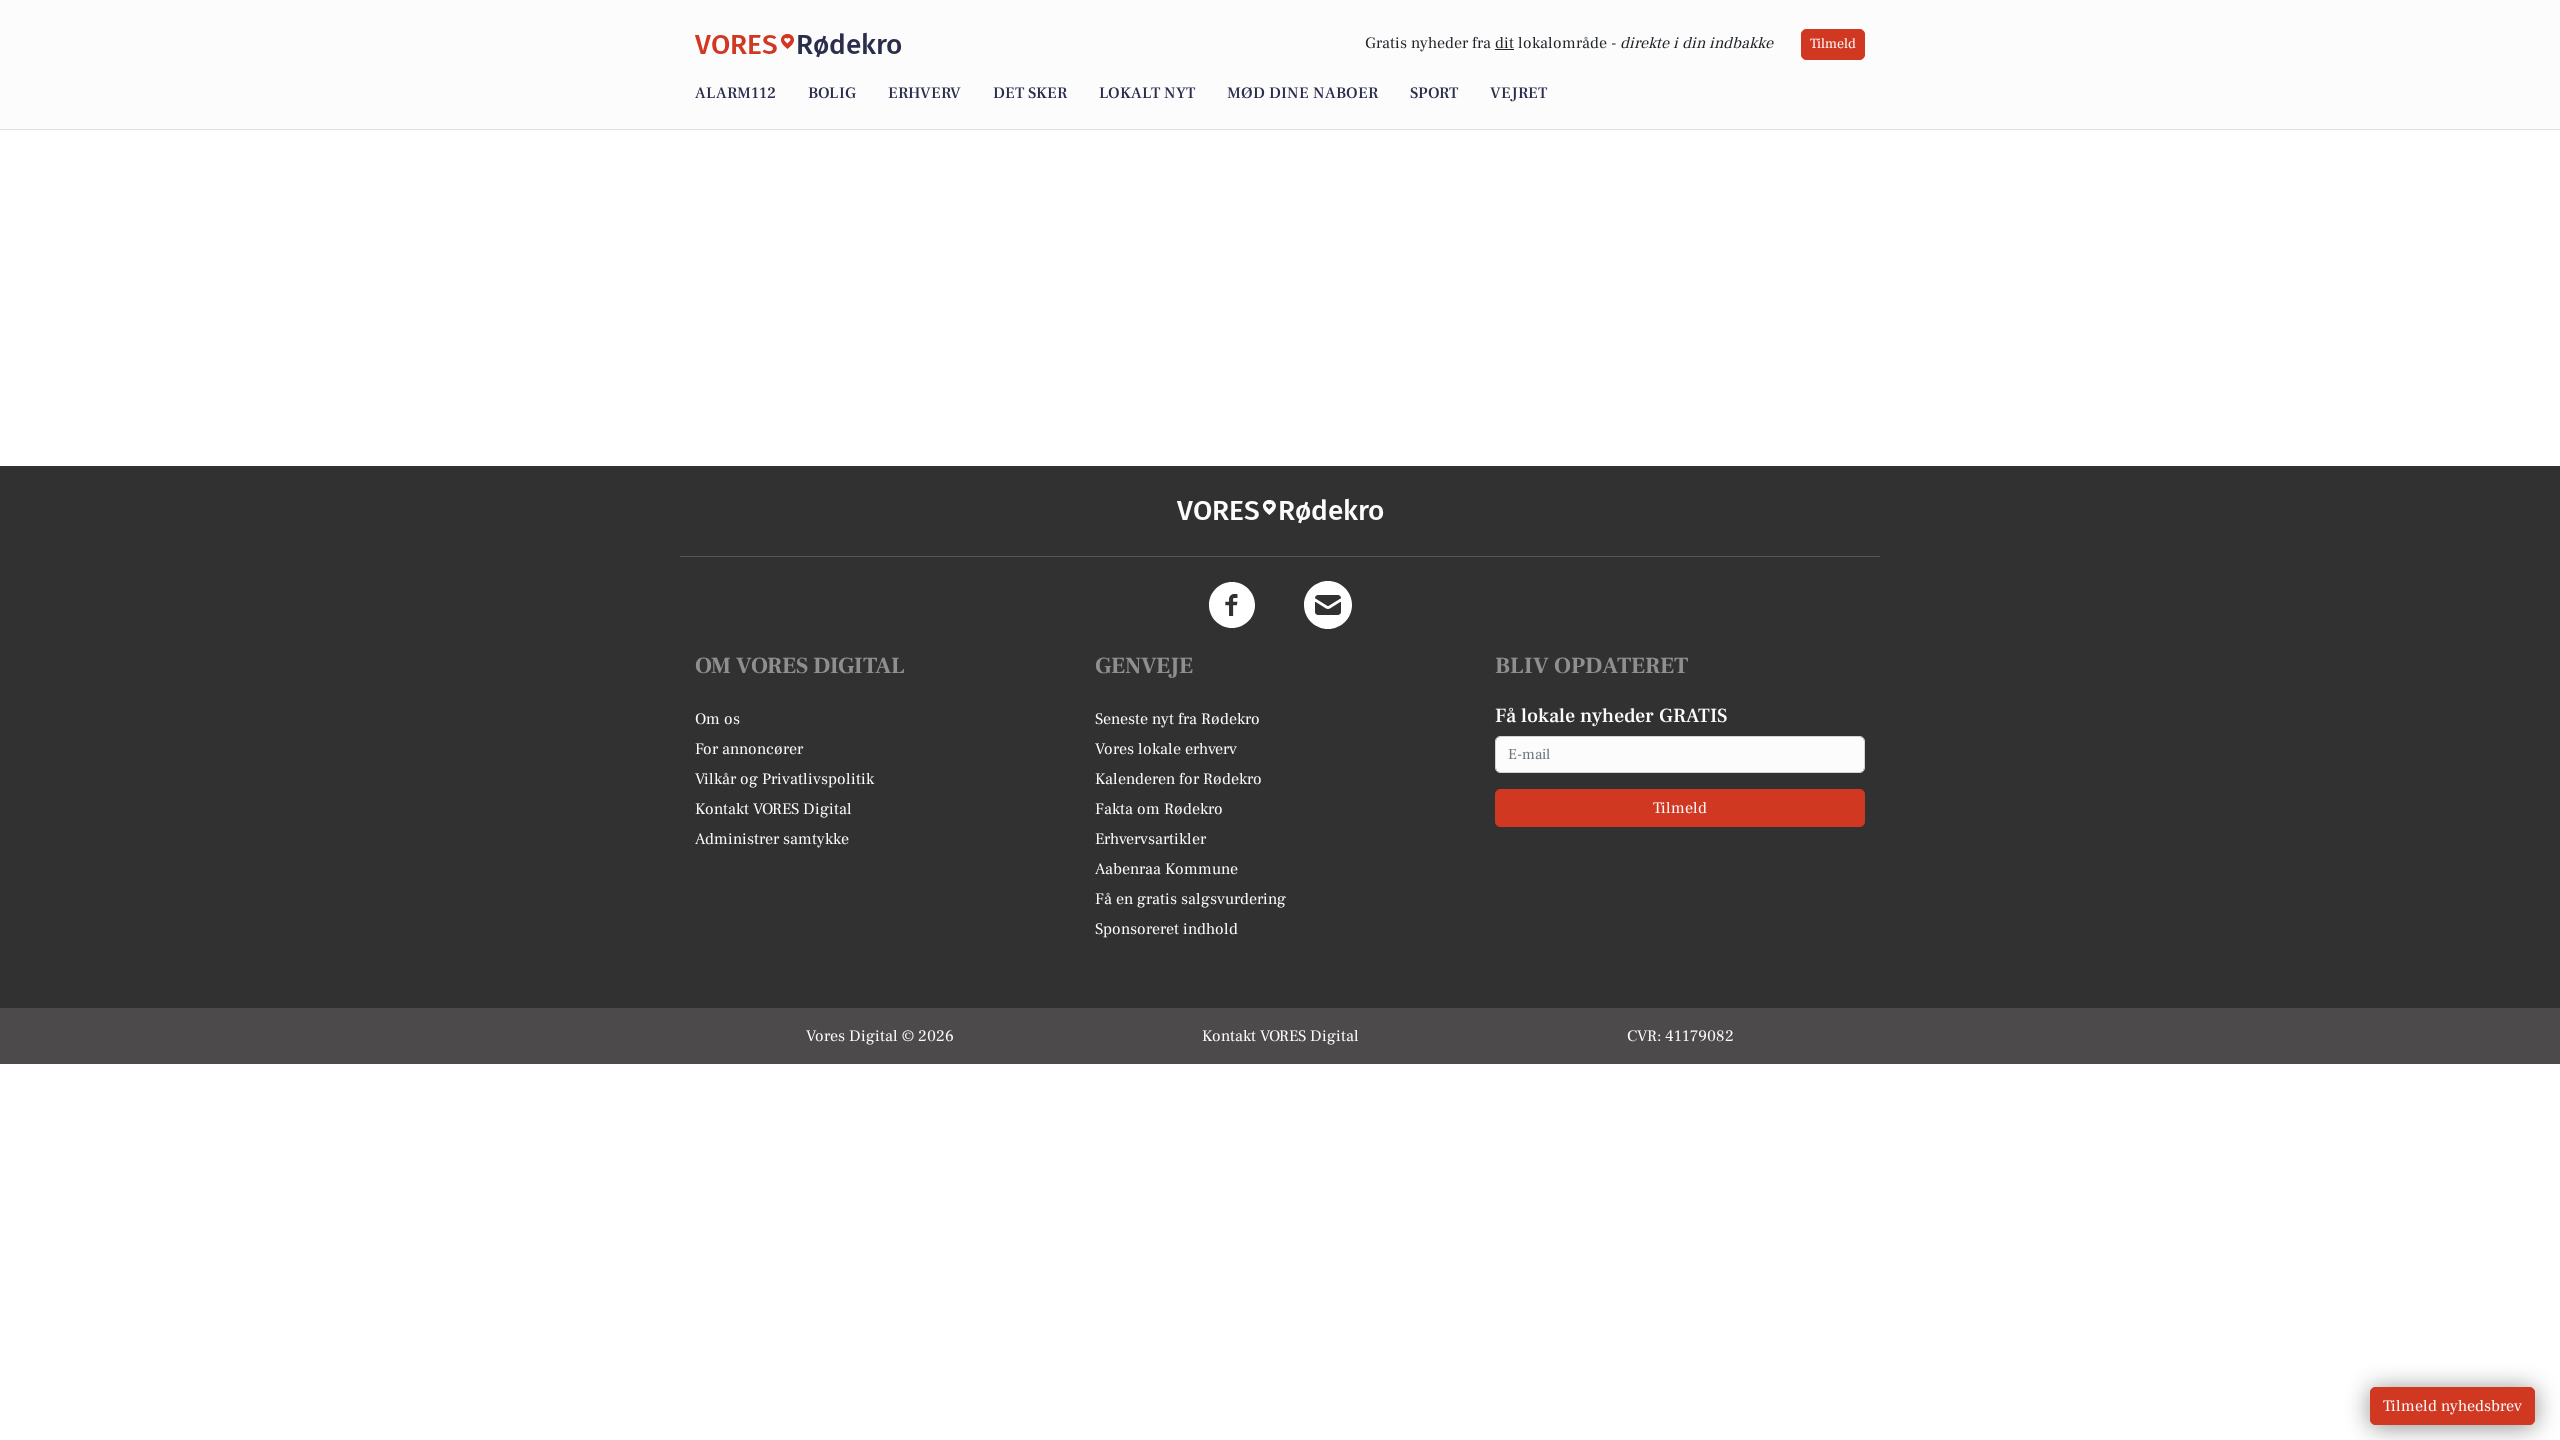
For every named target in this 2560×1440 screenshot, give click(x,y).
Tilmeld (1833, 44)
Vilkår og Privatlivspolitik (784, 779)
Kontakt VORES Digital (773, 809)
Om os (717, 719)
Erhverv (924, 93)
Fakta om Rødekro (1159, 809)
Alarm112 (735, 93)
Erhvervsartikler (1150, 839)
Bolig (832, 93)
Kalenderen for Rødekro (1178, 779)
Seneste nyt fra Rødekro (1177, 719)
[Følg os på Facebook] (1232, 605)
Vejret (1518, 93)
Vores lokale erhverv (1166, 749)
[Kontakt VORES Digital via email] (1328, 605)
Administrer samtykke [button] (772, 839)
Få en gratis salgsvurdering (1190, 899)
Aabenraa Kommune (1166, 869)
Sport (1434, 93)
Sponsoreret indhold (1166, 929)
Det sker (1030, 93)
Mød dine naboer (1302, 93)
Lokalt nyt (1147, 93)
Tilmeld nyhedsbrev (2452, 1406)
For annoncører (749, 749)
